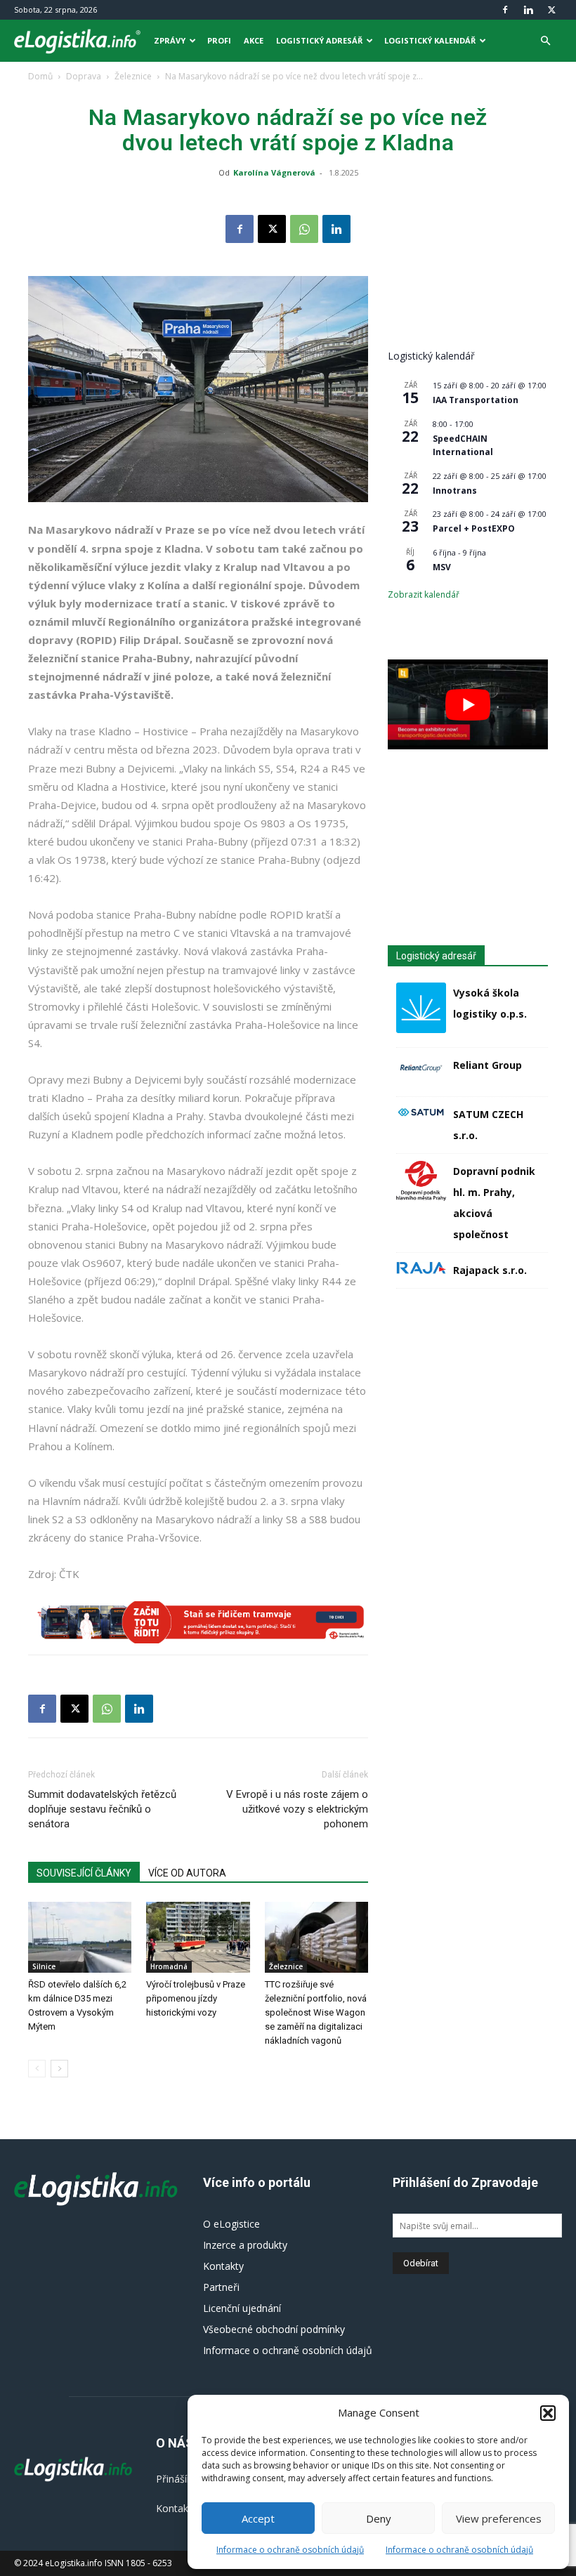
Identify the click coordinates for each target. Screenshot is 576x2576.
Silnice (44, 1966)
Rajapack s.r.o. (490, 1270)
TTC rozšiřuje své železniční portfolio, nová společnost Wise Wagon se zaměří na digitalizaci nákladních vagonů (316, 2012)
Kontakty (223, 2266)
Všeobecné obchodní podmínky (274, 2329)
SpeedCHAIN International (463, 445)
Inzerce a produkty (245, 2245)
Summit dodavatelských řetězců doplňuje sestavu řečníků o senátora (102, 1809)
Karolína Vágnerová (274, 172)
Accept (258, 2518)
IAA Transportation (476, 400)
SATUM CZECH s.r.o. (488, 1125)
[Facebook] (505, 10)
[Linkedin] (528, 10)
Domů (40, 76)
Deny (379, 2518)
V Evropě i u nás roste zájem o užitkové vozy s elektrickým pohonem (297, 1809)
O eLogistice (231, 2224)
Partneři (221, 2287)
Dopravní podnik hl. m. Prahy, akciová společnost (494, 1203)
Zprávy (170, 40)
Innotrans (455, 491)
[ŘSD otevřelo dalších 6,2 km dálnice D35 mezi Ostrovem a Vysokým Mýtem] (80, 1937)
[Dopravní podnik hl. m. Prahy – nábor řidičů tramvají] (198, 1622)
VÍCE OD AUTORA (187, 1873)
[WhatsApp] (304, 229)
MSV (442, 567)
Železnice (133, 76)
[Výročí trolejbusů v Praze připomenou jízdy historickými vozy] (198, 1937)
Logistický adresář (319, 40)
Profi (219, 40)
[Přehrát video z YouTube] (468, 704)
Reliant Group (487, 1065)
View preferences (499, 2518)
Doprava (84, 76)
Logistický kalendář (430, 40)
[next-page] (59, 2069)
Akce (254, 40)
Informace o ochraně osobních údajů (290, 2550)
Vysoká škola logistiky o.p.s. (490, 1003)
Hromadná (169, 1966)
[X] (551, 10)
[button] (548, 2413)
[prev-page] (37, 2069)
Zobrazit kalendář (424, 594)
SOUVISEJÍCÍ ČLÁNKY (84, 1873)
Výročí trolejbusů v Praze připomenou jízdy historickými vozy (196, 1998)
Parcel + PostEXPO (474, 528)
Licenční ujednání (242, 2308)
